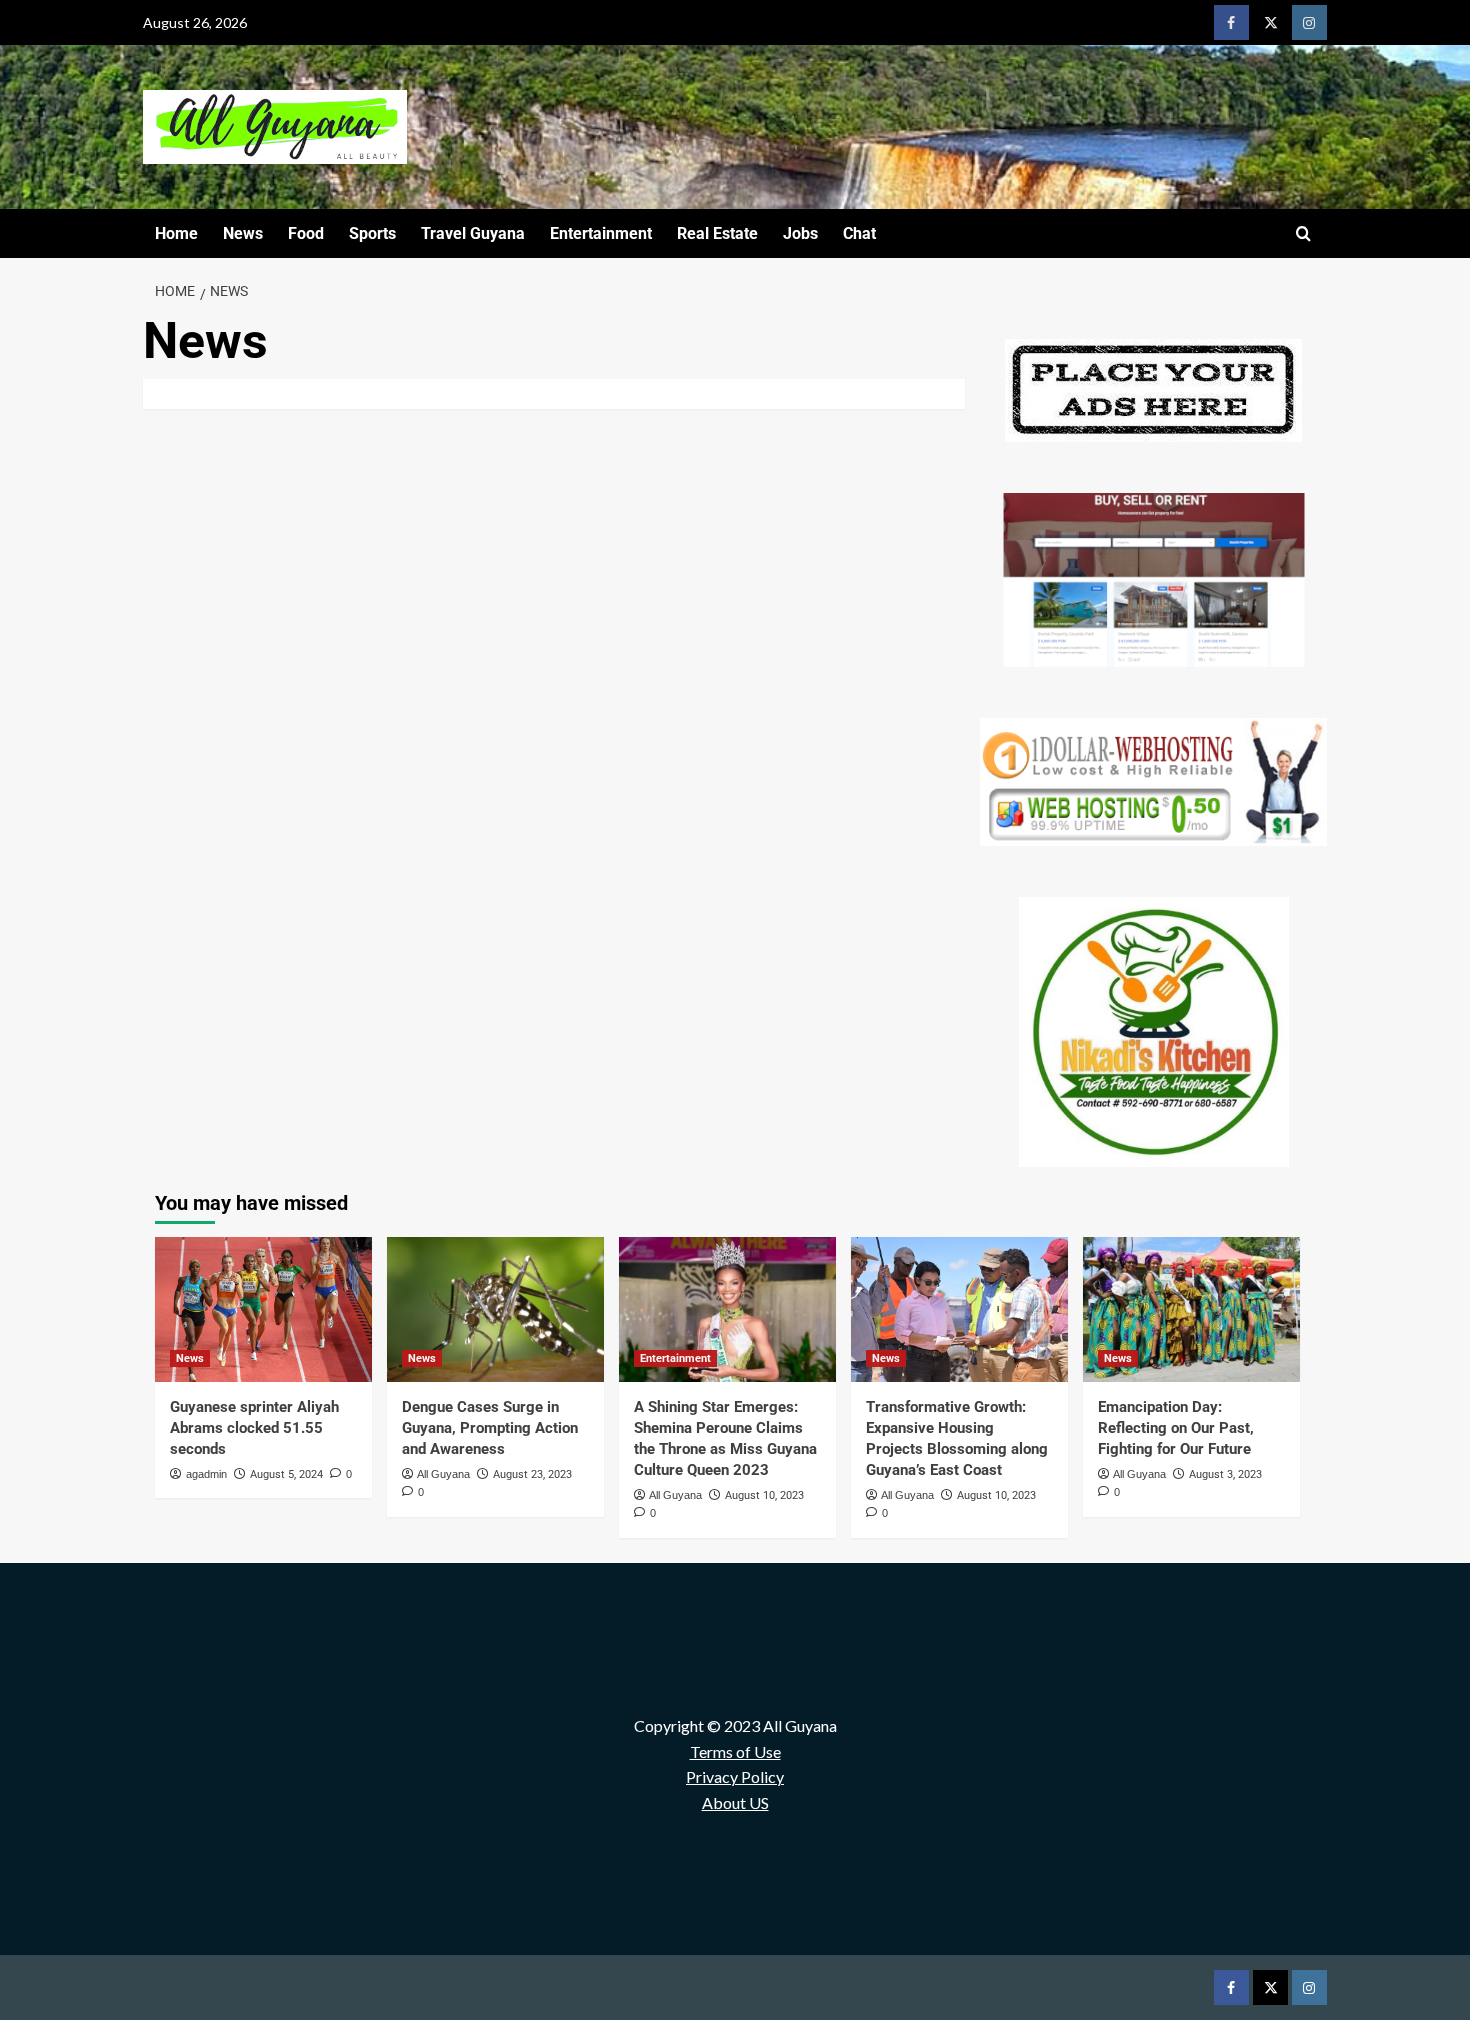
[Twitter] (1270, 22)
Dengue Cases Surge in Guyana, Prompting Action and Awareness (490, 1428)
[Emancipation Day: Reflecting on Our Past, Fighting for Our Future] (1191, 1309)
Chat (859, 233)
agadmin (206, 1474)
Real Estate (717, 233)
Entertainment (601, 233)
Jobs (800, 233)
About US (735, 1802)
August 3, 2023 (1225, 1474)
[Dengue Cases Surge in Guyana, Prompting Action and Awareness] (495, 1309)
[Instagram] (1309, 22)
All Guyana (443, 1474)
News (243, 233)
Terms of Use (735, 1751)
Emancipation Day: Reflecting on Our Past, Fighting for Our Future (1176, 1428)
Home (176, 233)
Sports (372, 233)
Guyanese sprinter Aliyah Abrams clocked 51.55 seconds (254, 1428)
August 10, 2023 (764, 1495)
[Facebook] (1231, 22)
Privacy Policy (735, 1776)
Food (306, 233)
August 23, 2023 (532, 1474)
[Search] (1303, 234)
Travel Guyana (473, 233)
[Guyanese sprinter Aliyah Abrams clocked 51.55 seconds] (263, 1309)
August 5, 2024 (286, 1474)
